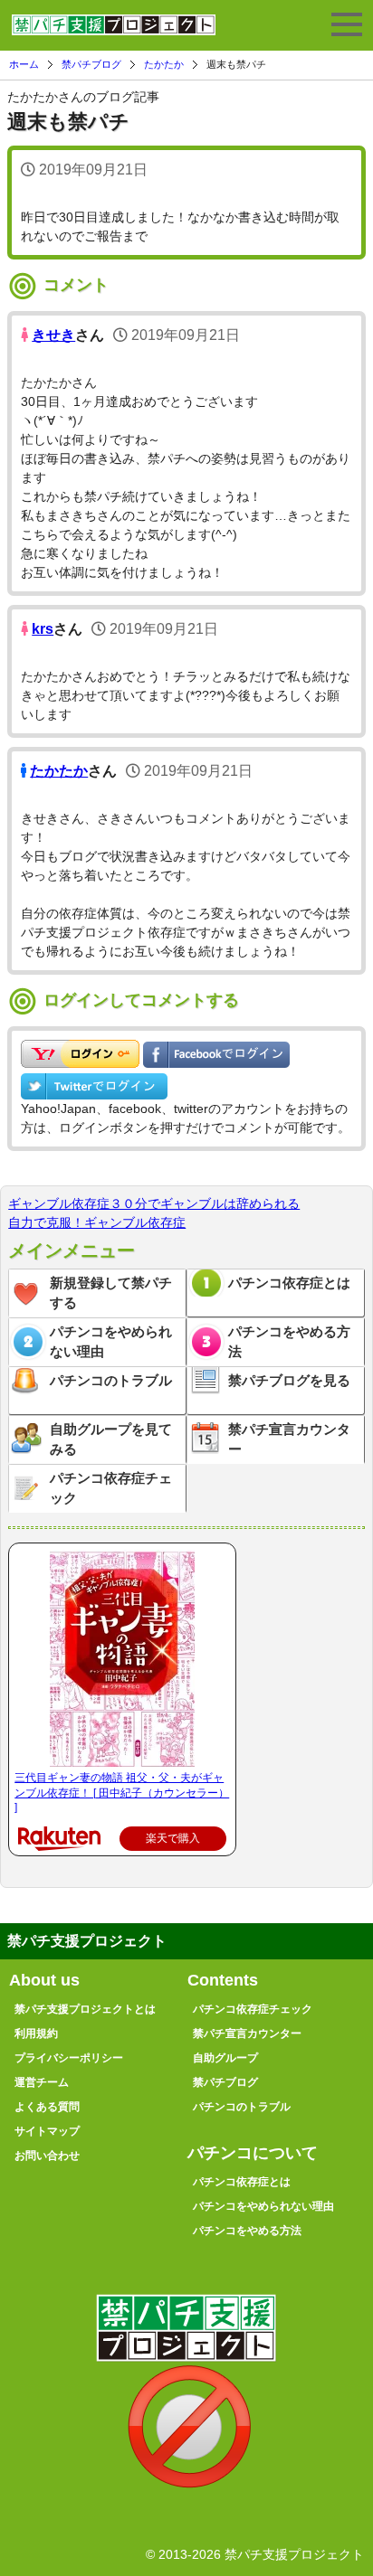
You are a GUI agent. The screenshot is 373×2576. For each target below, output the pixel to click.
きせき (53, 335)
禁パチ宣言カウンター (289, 1439)
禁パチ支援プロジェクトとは (85, 2009)
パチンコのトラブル (111, 1380)
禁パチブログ (91, 64)
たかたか (164, 64)
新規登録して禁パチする (111, 1293)
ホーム (24, 64)
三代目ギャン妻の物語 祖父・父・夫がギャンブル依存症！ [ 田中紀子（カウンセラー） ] (122, 1793)
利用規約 (36, 2033)
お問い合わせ (47, 2156)
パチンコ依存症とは (289, 1283)
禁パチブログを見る (289, 1380)
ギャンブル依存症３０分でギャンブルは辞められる (154, 1203)
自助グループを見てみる (111, 1439)
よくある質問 (47, 2107)
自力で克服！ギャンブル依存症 (97, 1222)
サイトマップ (47, 2131)
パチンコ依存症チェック (111, 1488)
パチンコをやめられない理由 (111, 1342)
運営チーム (42, 2082)
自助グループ (225, 2058)
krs (43, 629)
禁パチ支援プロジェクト (114, 33)
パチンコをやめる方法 (289, 1342)
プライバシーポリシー (69, 2058)
